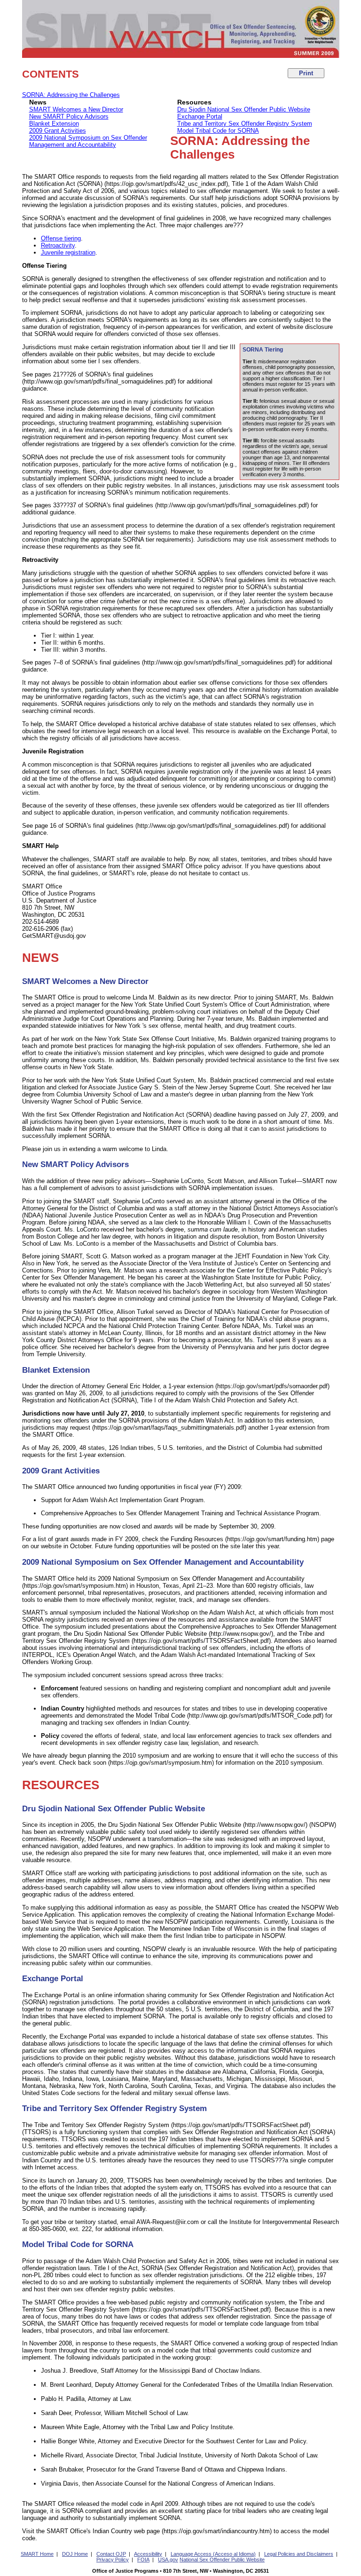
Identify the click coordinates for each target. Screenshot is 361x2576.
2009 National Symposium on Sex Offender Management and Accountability (88, 141)
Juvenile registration (68, 252)
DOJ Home (75, 2554)
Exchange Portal (200, 116)
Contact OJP (111, 2554)
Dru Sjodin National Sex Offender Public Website (244, 109)
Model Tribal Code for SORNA (218, 131)
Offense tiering (61, 238)
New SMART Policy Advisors (69, 116)
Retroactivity (58, 245)
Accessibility (148, 2554)
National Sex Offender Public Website (222, 2560)
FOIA (143, 2560)
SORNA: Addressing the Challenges (71, 95)
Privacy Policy (113, 2560)
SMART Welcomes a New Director (76, 109)
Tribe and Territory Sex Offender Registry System (245, 124)
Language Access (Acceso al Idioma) (213, 2554)
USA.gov (168, 2560)
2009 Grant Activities (58, 131)
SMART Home (37, 2554)
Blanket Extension (54, 124)
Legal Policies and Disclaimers (299, 2554)
